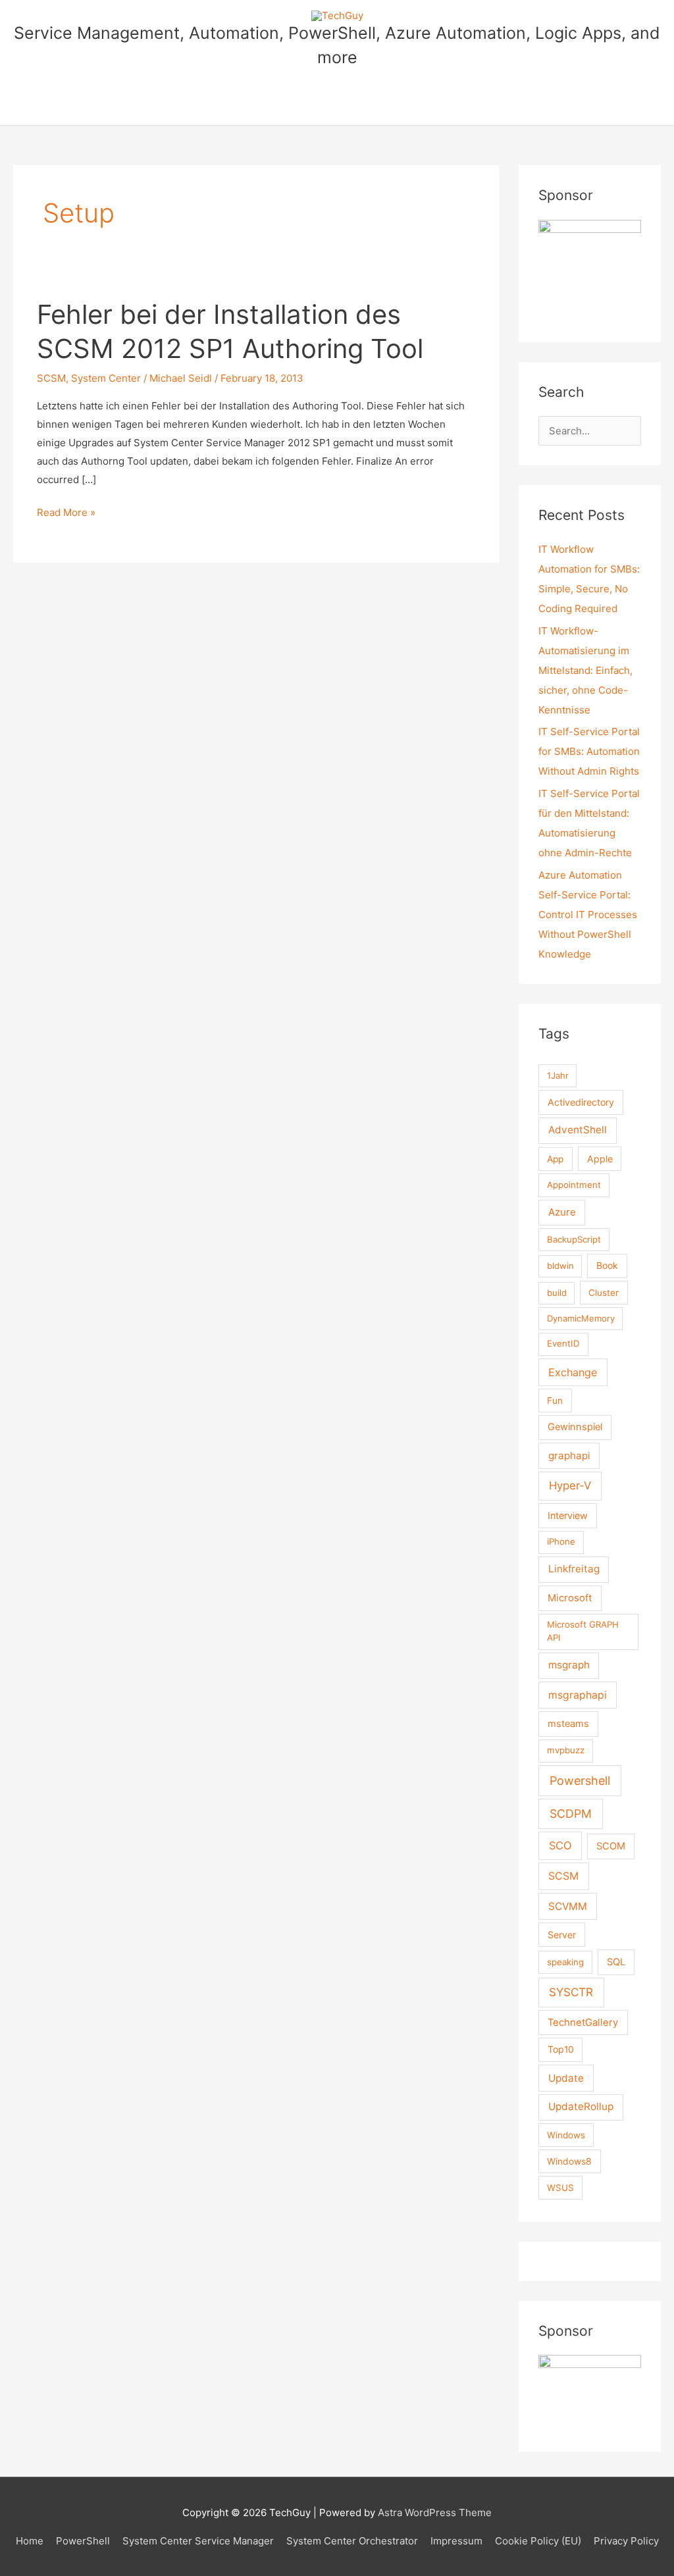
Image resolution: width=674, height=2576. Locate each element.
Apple (600, 1159)
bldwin (560, 1266)
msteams (568, 1724)
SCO (560, 1845)
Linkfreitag (574, 1569)
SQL (616, 1962)
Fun (555, 1401)
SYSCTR (571, 1992)
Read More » (66, 514)
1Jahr (558, 1075)
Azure (562, 1212)
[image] (590, 2393)
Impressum (456, 2541)
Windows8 (569, 2161)
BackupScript (574, 1239)
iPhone (561, 1541)
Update (566, 2078)
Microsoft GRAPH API (583, 1631)
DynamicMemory (581, 1318)
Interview (568, 1515)
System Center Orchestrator (352, 2541)
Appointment (574, 1185)
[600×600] (590, 270)
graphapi (569, 1455)
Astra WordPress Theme (435, 2512)
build (557, 1293)
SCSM (51, 378)
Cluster (604, 1293)
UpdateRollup (581, 2106)
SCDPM (571, 1814)
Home (30, 2541)
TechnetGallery (583, 2022)
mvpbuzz (566, 1750)
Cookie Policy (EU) (538, 2541)
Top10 (561, 2049)
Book (607, 1265)
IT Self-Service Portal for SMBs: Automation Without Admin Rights (589, 751)
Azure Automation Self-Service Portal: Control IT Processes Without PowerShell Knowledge (588, 914)
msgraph (569, 1665)
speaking (565, 1962)
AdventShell (578, 1130)
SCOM (611, 1846)
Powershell (580, 1781)
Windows (566, 2135)
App (555, 1159)
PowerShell (83, 2541)
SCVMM (568, 1906)
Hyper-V (570, 1485)
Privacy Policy (626, 2541)
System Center (106, 378)
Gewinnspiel (575, 1427)
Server (562, 1935)
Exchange (573, 1372)
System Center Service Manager (198, 2541)
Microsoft (570, 1598)
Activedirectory (581, 1102)
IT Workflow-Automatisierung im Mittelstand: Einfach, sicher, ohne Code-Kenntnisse (585, 670)
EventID (563, 1343)
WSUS (560, 2188)
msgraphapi (578, 1695)
